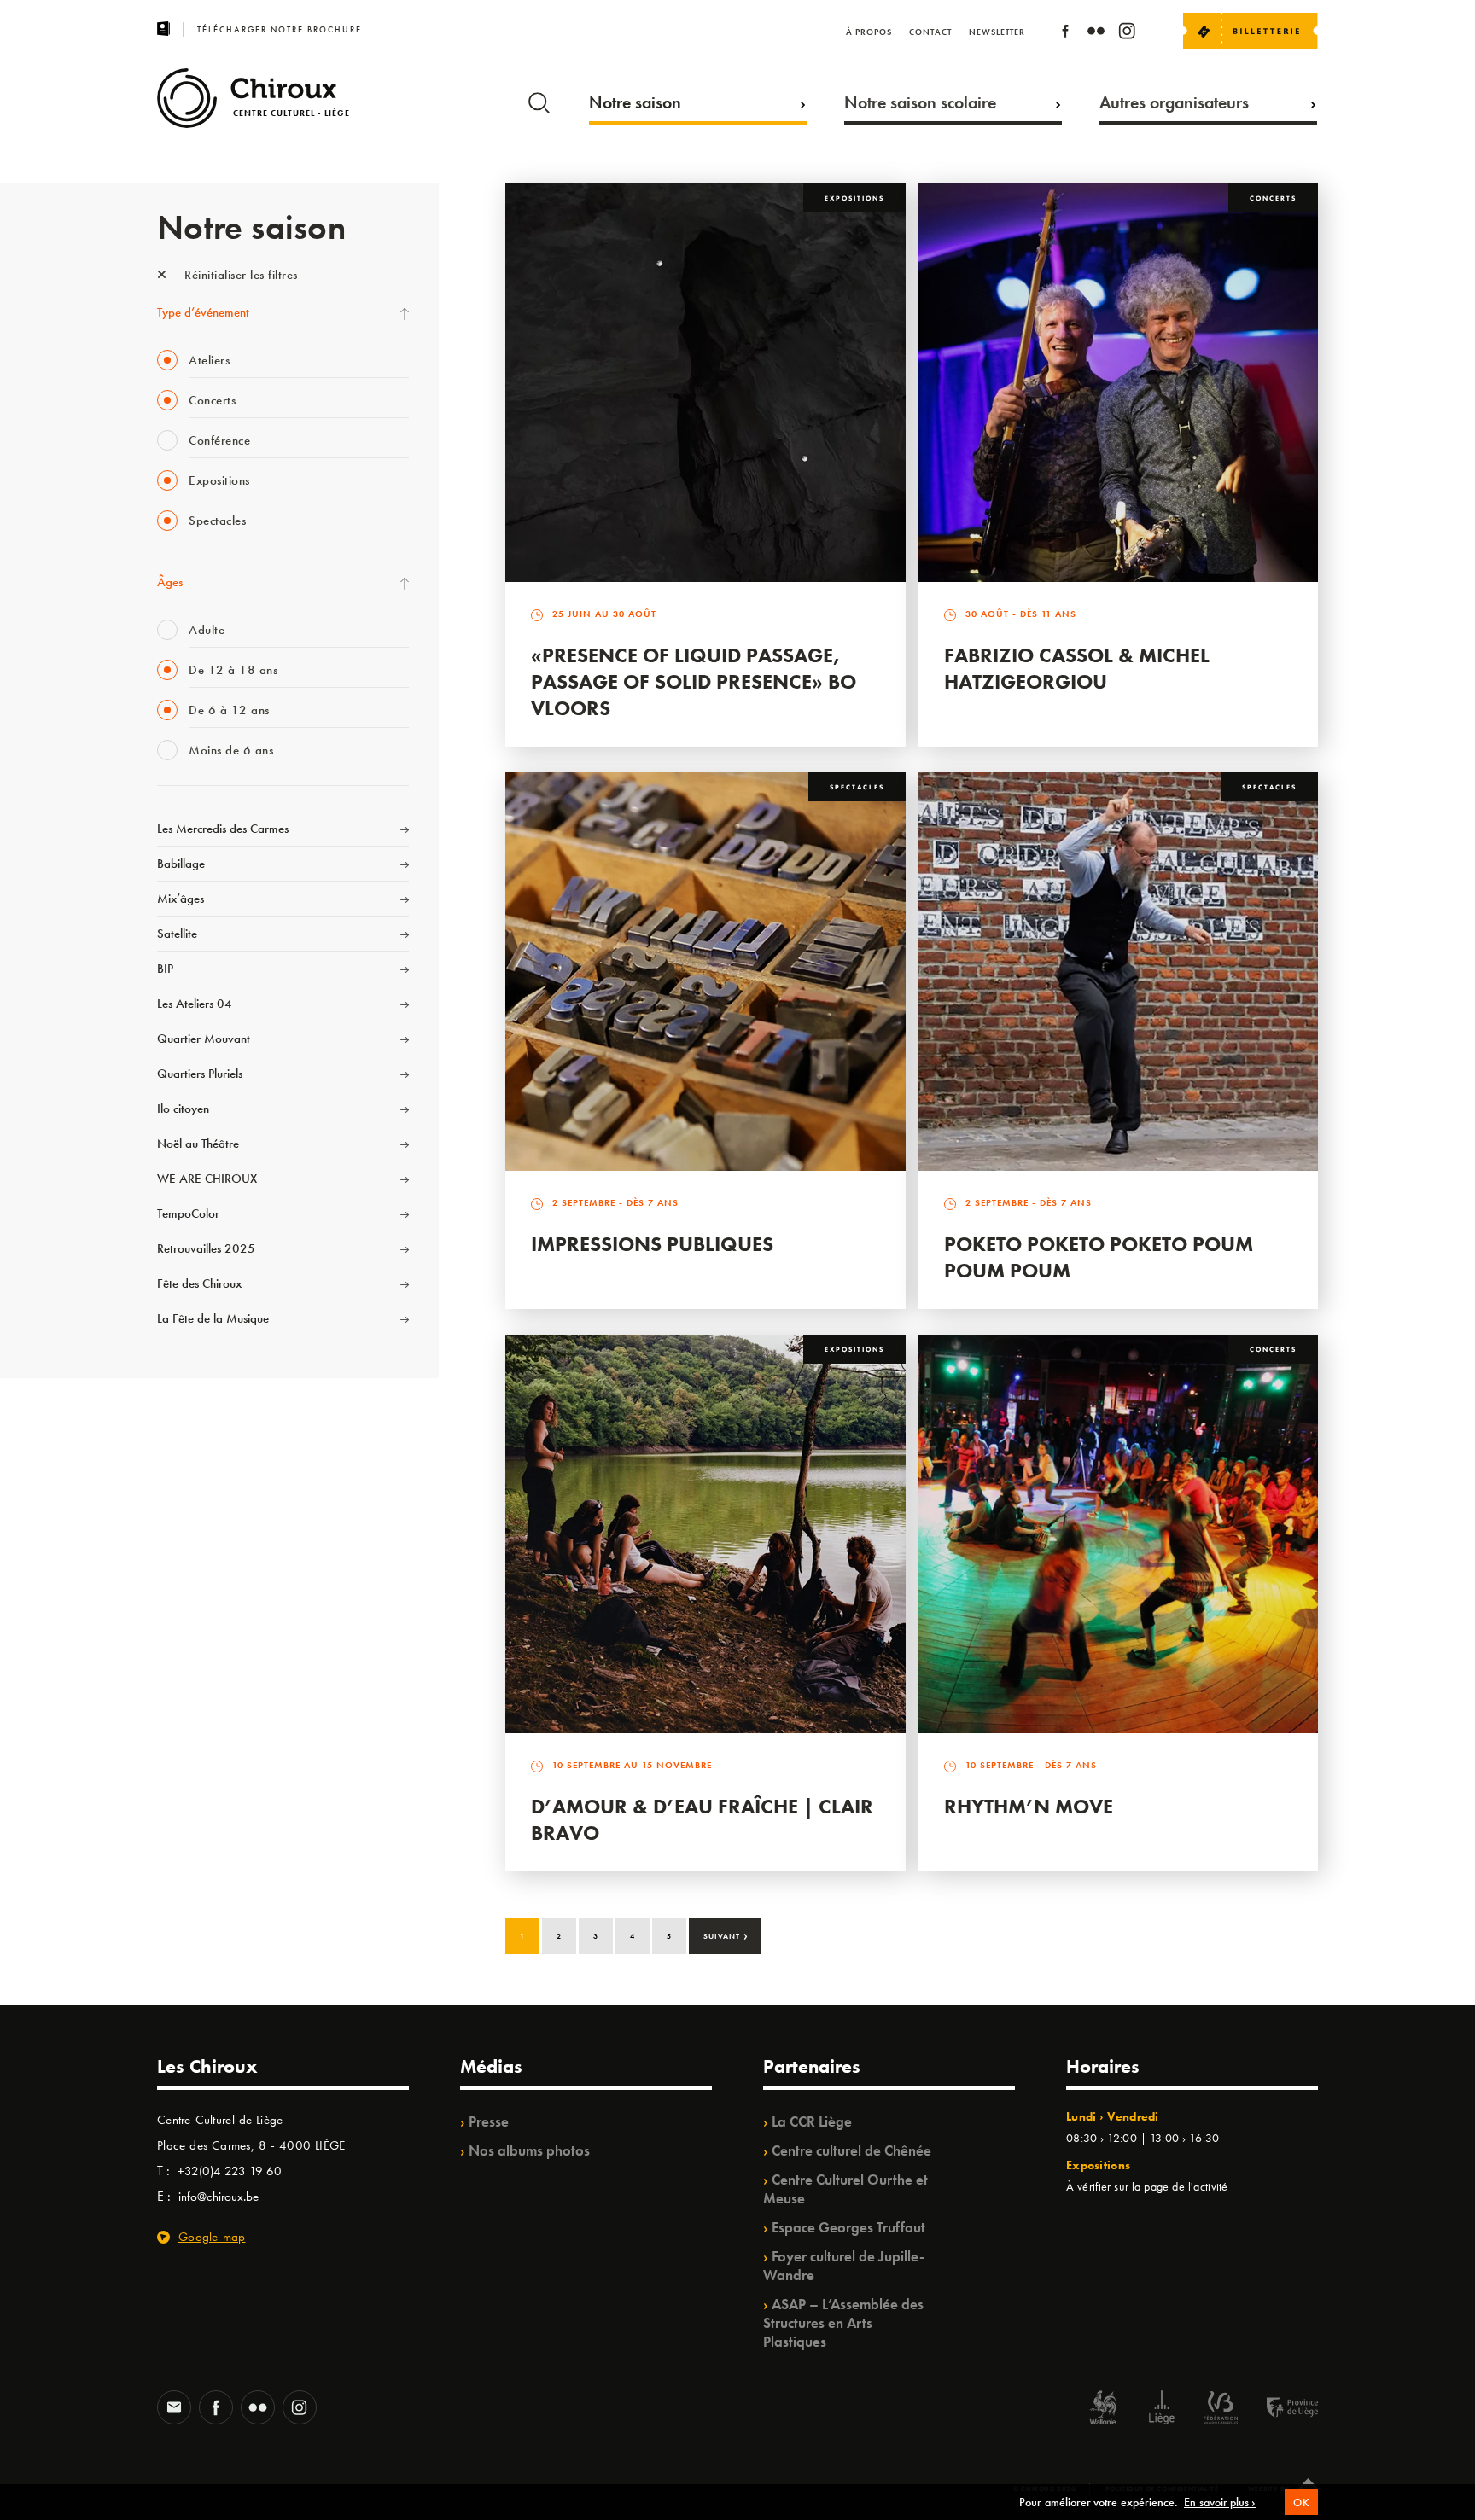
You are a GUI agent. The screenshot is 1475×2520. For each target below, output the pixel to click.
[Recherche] (539, 99)
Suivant (726, 1935)
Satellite (177, 934)
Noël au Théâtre (198, 1144)
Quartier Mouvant (204, 1039)
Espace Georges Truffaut (848, 2227)
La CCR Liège (812, 2121)
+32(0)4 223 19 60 (230, 2171)
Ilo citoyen (183, 1109)
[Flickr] (1096, 34)
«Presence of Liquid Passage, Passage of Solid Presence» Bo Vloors (694, 681)
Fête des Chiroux (199, 1283)
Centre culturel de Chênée (851, 2150)
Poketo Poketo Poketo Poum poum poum (1099, 1257)
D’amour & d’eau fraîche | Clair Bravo (702, 1819)
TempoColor (188, 1213)
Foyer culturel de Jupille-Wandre (844, 2266)
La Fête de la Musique (213, 1318)
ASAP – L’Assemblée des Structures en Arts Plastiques (843, 2323)
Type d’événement (203, 312)
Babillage (181, 864)
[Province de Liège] (1280, 2409)
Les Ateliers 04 (195, 1004)
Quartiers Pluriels (200, 1074)
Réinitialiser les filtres (239, 275)
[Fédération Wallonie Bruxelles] (1221, 2409)
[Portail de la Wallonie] (1103, 2409)
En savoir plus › (1220, 2502)
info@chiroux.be (219, 2197)
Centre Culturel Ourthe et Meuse (845, 2189)
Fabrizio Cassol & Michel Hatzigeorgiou (1077, 668)
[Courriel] (174, 2409)
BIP (165, 969)
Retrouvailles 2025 (206, 1248)
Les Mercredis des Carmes (223, 829)
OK (1301, 2503)
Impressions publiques (652, 1244)
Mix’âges (181, 899)
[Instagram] (1127, 34)
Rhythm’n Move (1029, 1806)
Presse (489, 2121)
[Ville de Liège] (1162, 2409)
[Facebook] (1065, 34)
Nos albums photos (529, 2150)
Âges (170, 582)
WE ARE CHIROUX (207, 1179)
